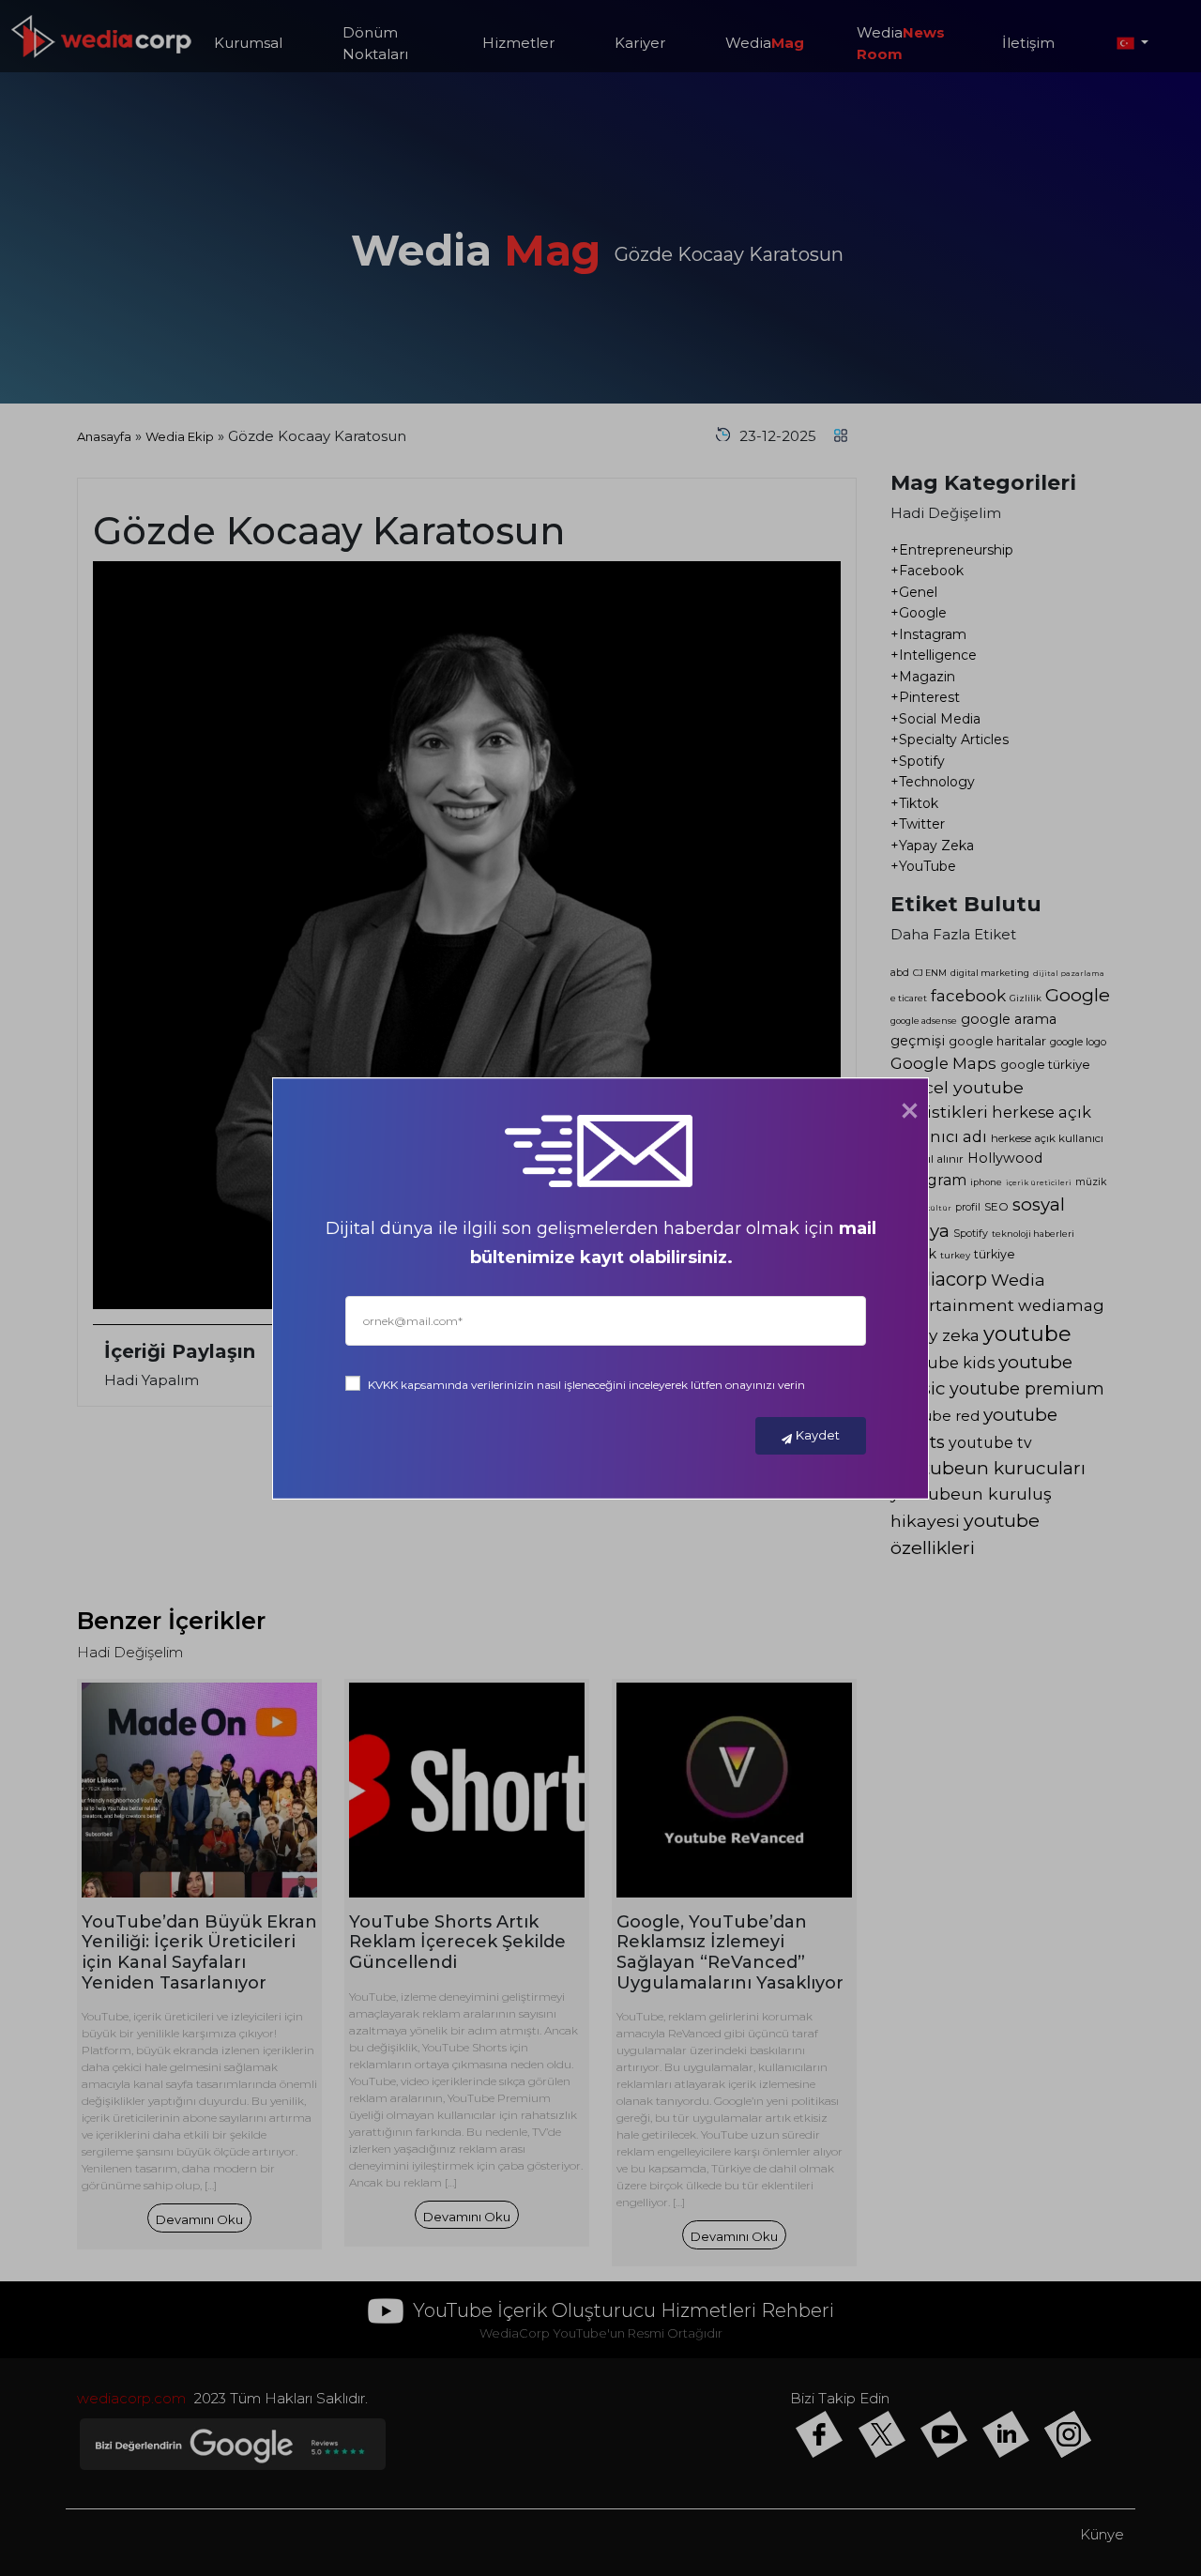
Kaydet (818, 1435)
